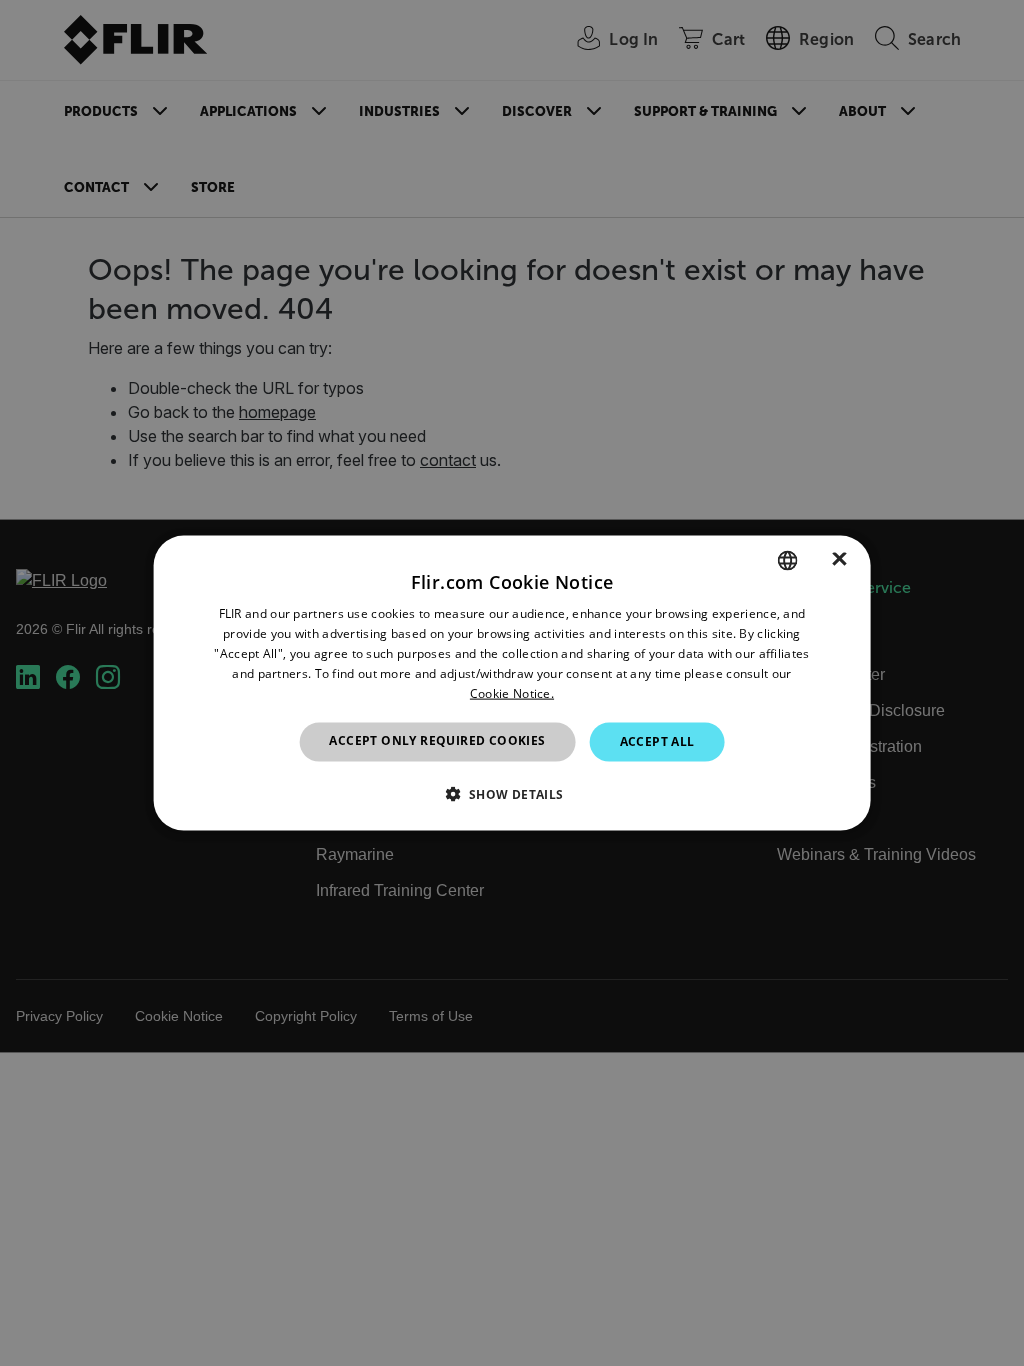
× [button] (839, 559)
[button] (511, 793)
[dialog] (512, 683)
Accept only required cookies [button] (437, 740)
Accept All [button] (657, 741)
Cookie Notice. (512, 692)
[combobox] (787, 561)
